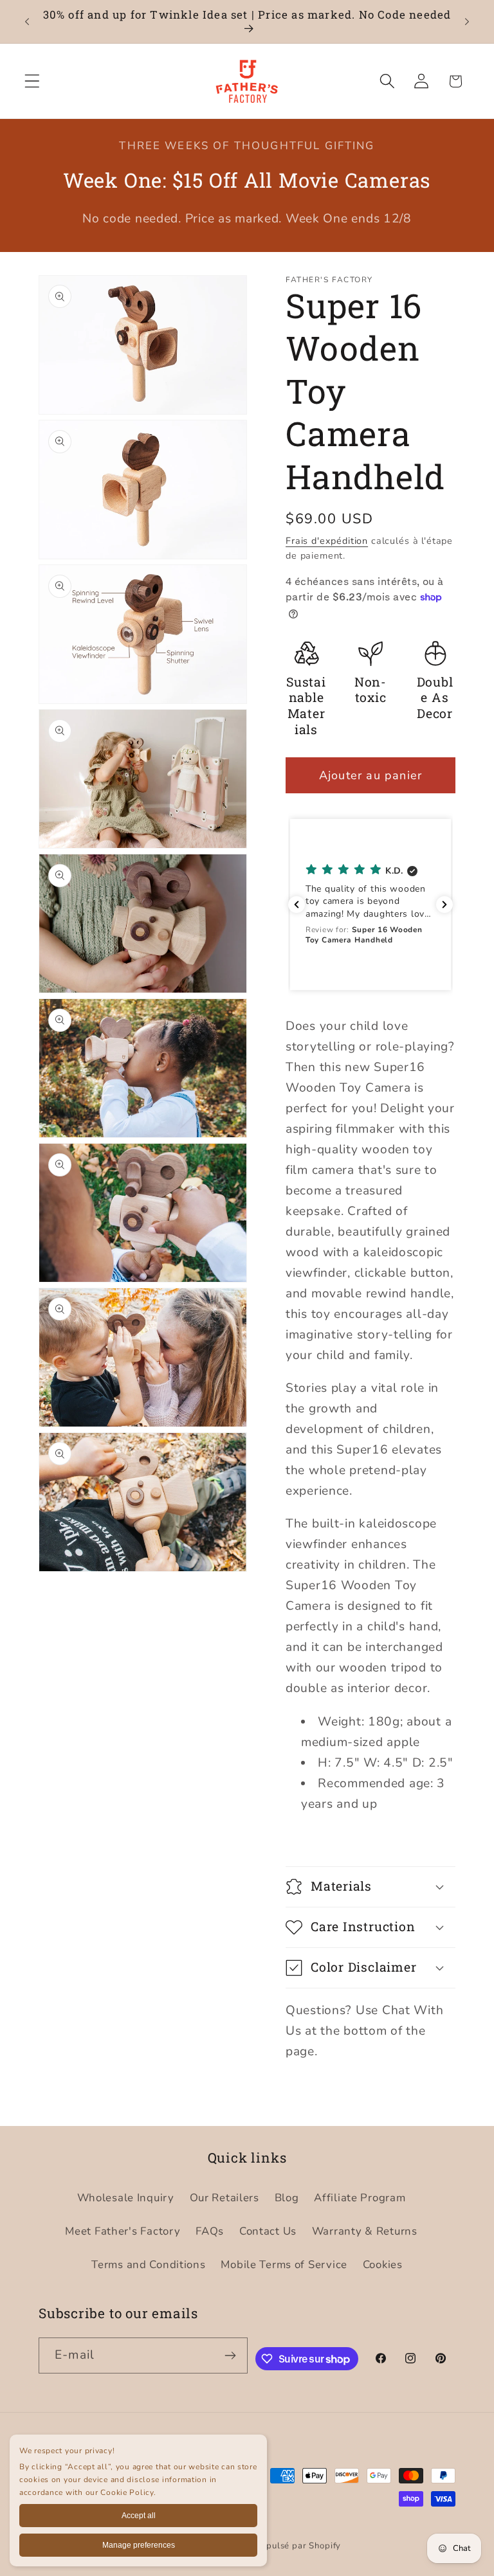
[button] (32, 81)
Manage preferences (139, 2545)
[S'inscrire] (230, 2355)
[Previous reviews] (297, 905)
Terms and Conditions (148, 2265)
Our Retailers (224, 2198)
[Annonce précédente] (27, 22)
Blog (287, 2198)
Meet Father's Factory (123, 2231)
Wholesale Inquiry (126, 2198)
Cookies (383, 2265)
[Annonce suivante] (467, 22)
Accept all (139, 2516)
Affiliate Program (360, 2198)
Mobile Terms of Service (284, 2265)
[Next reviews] (444, 905)
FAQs (210, 2231)
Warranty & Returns (365, 2231)
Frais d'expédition (327, 541)
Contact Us (268, 2231)
